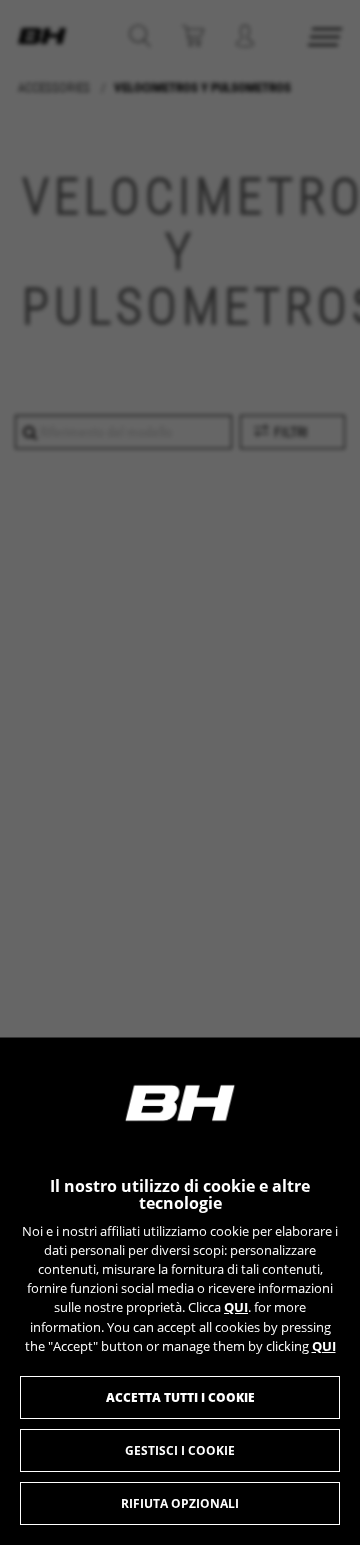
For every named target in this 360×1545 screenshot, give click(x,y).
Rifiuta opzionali (180, 1503)
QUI (236, 1307)
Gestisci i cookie (180, 1450)
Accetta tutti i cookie (180, 1397)
